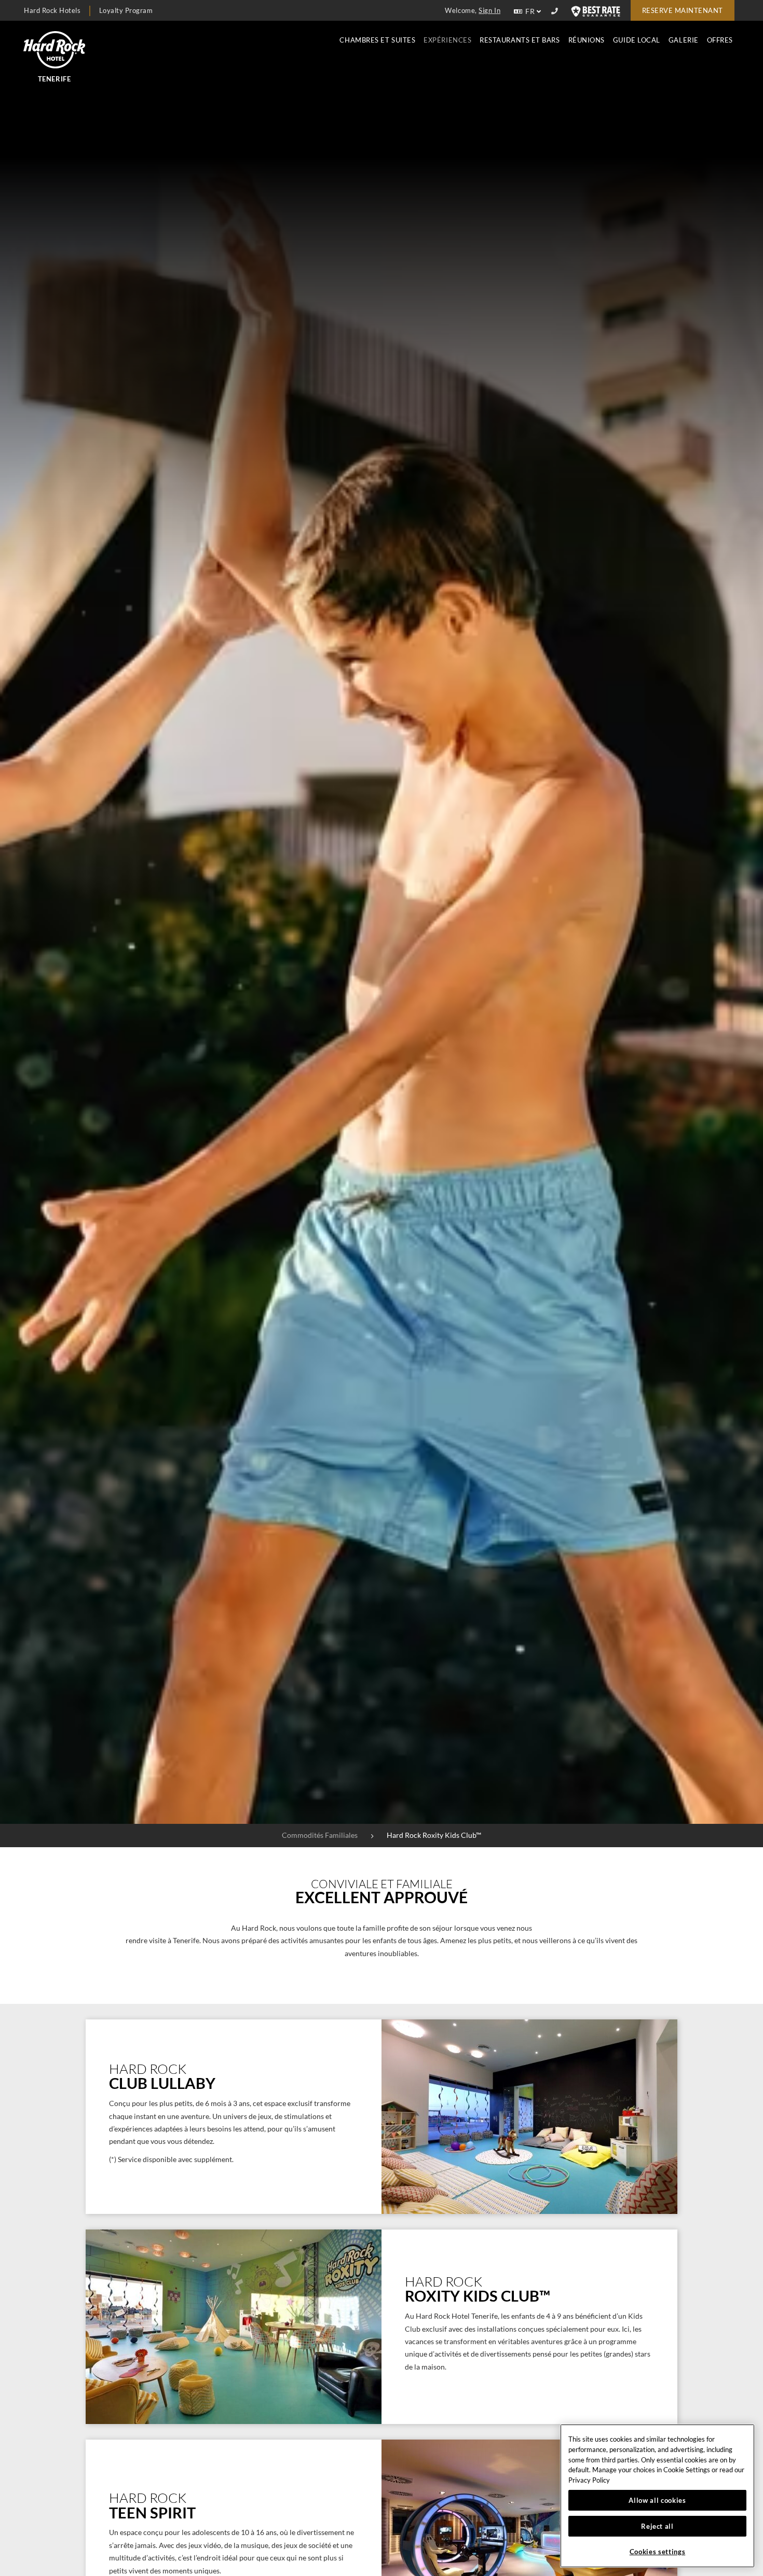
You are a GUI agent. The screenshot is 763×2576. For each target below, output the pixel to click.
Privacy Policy (589, 2480)
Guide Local (637, 40)
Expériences (447, 40)
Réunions (587, 40)
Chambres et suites (377, 40)
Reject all (657, 2526)
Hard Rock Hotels (52, 10)
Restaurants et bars (520, 40)
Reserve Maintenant (683, 10)
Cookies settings (658, 2552)
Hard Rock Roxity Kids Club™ (434, 1835)
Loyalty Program (126, 10)
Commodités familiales (320, 1835)
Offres (720, 40)
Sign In (489, 10)
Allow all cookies (657, 2500)
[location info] (556, 11)
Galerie (684, 40)
